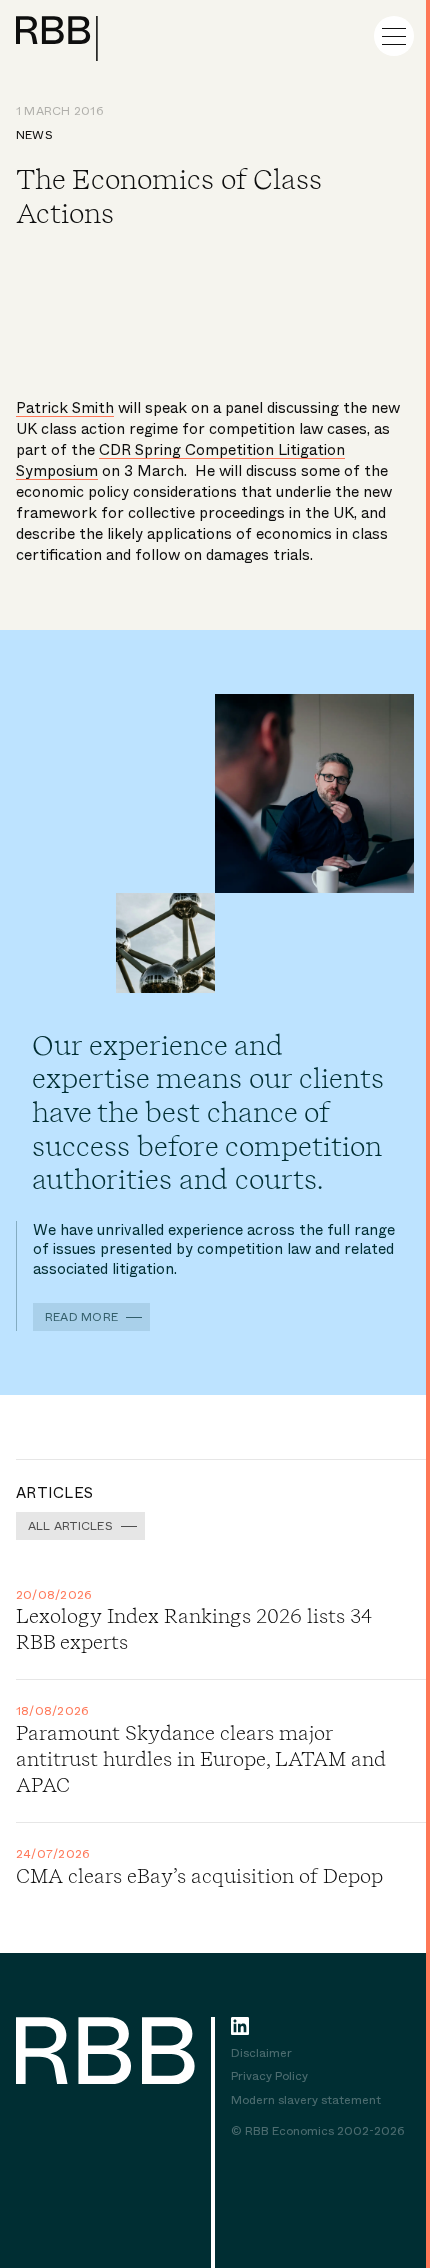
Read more (81, 1317)
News (34, 135)
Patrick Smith (65, 408)
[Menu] (394, 36)
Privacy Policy (269, 2077)
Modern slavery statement (306, 2101)
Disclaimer (261, 2054)
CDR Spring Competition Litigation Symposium (180, 460)
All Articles (70, 1526)
